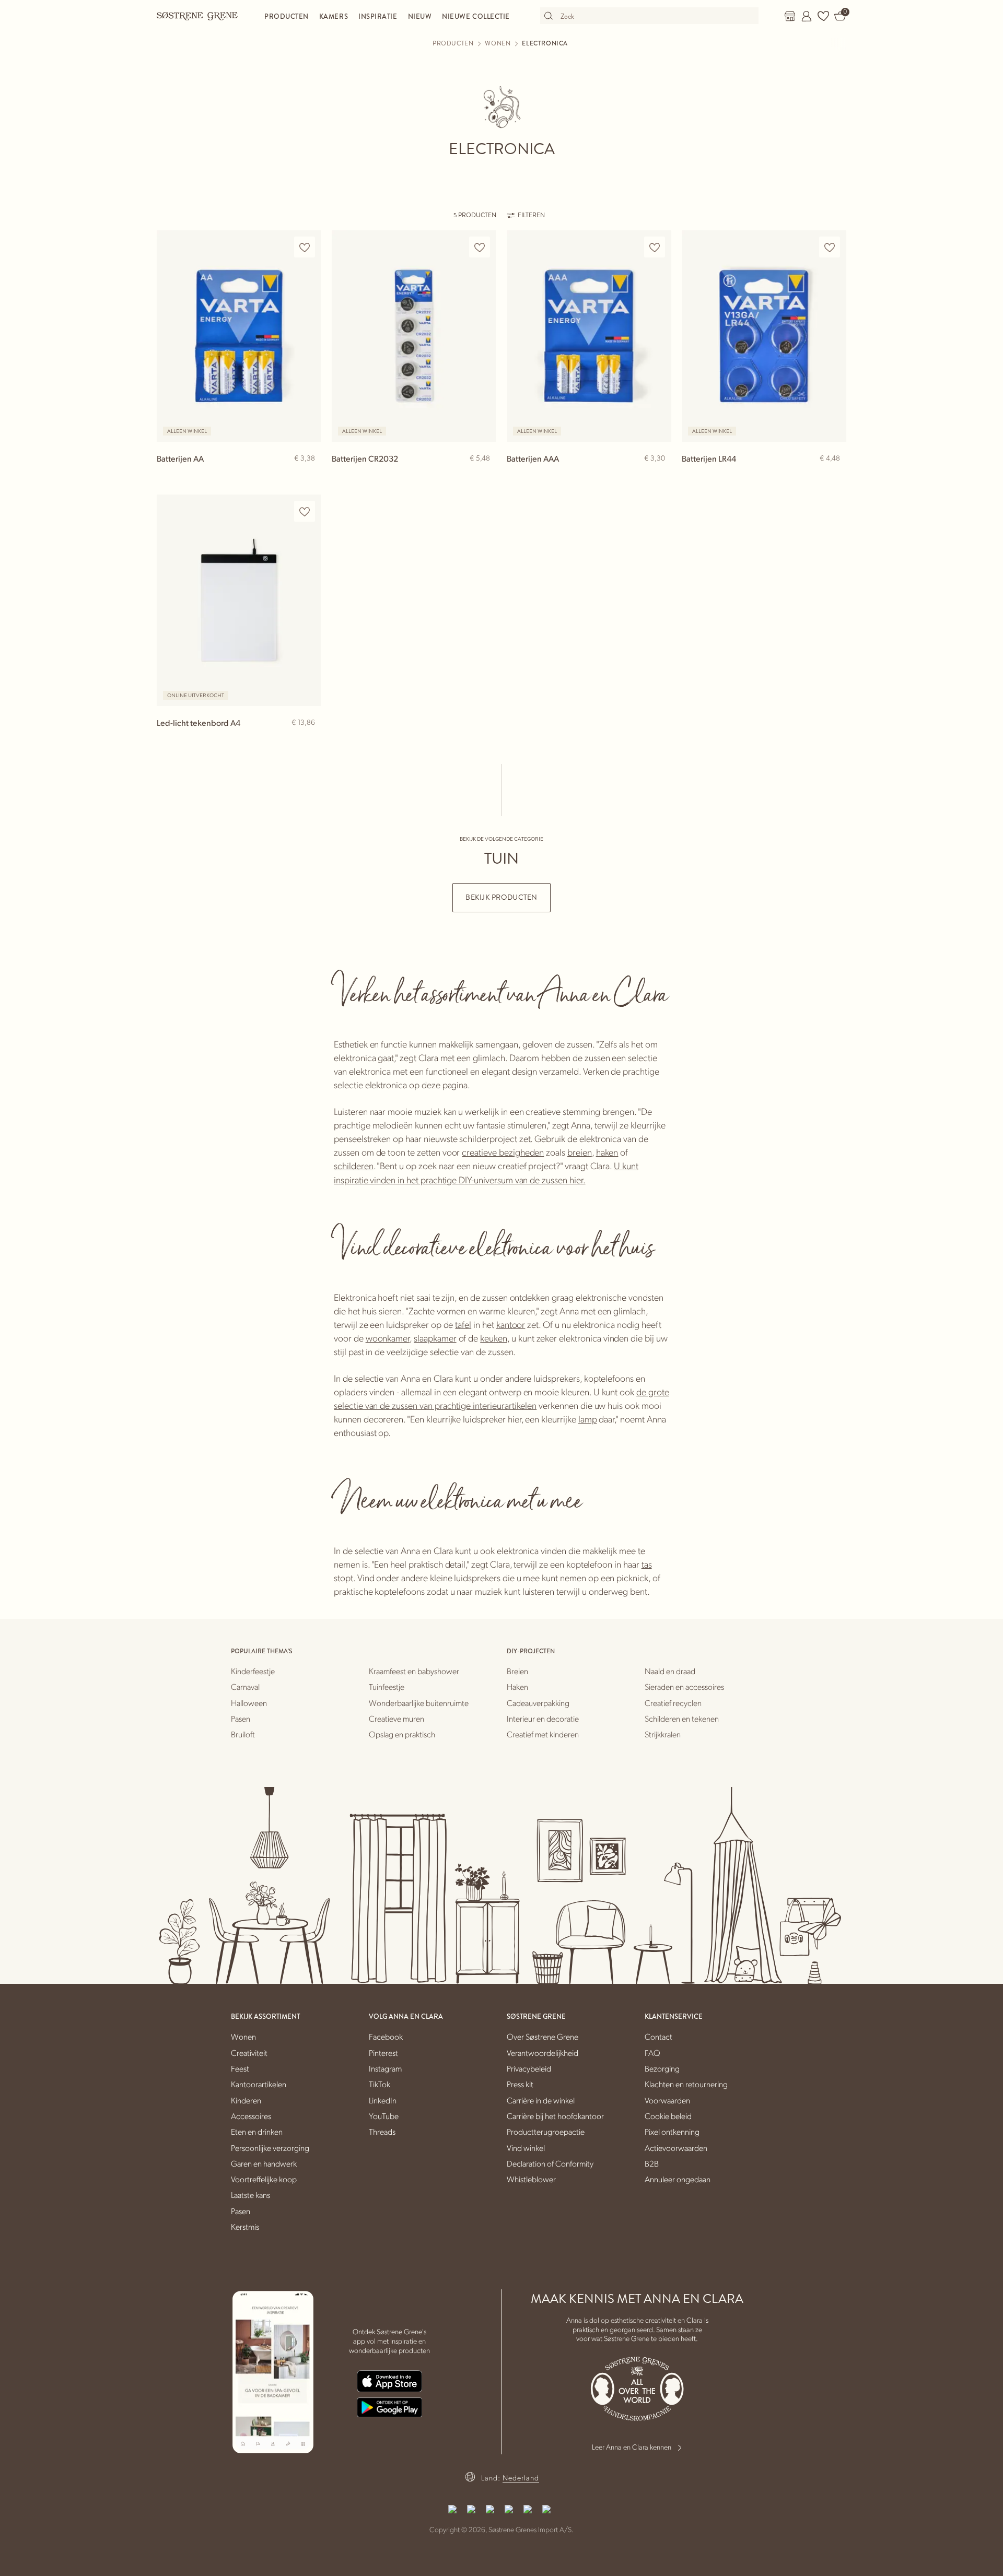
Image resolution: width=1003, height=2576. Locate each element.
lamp (588, 1419)
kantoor (511, 1324)
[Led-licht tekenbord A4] (239, 600)
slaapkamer (435, 1338)
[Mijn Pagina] (807, 16)
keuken (494, 1338)
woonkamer (388, 1338)
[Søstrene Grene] (197, 16)
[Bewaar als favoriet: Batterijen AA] (305, 247)
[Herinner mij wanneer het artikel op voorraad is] (309, 740)
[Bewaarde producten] (823, 16)
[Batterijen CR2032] (414, 336)
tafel (463, 1324)
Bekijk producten (501, 897)
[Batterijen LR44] (764, 336)
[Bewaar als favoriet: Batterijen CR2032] (480, 247)
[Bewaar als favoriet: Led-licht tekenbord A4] (305, 511)
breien (580, 1152)
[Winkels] (790, 16)
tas (647, 1564)
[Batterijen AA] (239, 336)
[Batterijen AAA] (589, 336)
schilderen (354, 1165)
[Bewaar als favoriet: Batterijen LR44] (830, 247)
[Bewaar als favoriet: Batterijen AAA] (655, 247)
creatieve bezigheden (503, 1152)
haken (607, 1152)
